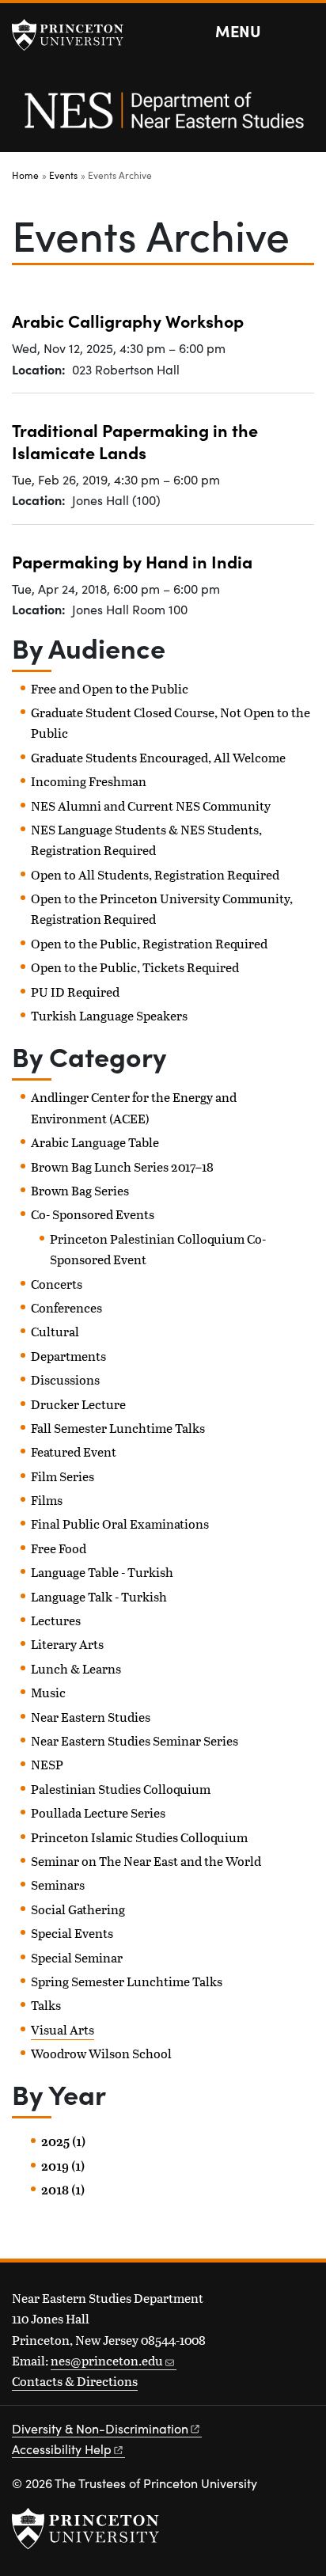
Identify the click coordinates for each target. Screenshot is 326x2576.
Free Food (59, 1548)
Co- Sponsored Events (93, 1214)
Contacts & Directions (75, 2381)
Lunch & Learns (76, 1668)
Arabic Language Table (95, 1142)
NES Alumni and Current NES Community (151, 805)
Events (63, 175)
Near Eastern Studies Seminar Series (135, 1740)
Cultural (55, 1331)
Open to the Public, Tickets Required (135, 967)
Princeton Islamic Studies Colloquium (139, 1837)
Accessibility (62, 2449)
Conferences (66, 1307)
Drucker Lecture (78, 1404)
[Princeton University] (75, 35)
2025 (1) (63, 2141)
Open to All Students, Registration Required (155, 874)
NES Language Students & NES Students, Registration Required (146, 840)
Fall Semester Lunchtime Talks (118, 1428)
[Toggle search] (304, 32)
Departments (68, 1356)
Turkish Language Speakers (109, 1015)
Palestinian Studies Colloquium (121, 1789)
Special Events (72, 1933)
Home (25, 175)
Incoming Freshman (89, 781)
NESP (47, 1764)
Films (47, 1500)
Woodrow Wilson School (101, 2053)
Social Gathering (78, 1909)
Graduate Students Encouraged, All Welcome (158, 757)
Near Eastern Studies (91, 1717)
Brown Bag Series (80, 1190)
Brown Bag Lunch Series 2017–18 (122, 1166)
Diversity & (100, 2428)
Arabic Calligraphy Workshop (128, 321)
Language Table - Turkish (102, 1572)
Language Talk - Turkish (99, 1596)
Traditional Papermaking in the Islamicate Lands (135, 441)
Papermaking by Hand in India (132, 561)
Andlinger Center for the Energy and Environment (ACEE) (134, 1107)
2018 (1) (63, 2190)
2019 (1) (63, 2166)
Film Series (63, 1476)
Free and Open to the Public (110, 688)
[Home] (163, 119)
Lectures (56, 1620)
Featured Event (74, 1451)
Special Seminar (77, 1957)
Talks (46, 2005)
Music (48, 1692)
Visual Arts (63, 2029)
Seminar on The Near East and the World (146, 1861)
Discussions (65, 1379)
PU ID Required (75, 992)
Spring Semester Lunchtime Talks (127, 1981)
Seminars (58, 1885)
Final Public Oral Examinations (120, 1524)
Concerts (57, 1284)
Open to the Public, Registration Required (149, 943)
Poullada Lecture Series (98, 1812)
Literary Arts (67, 1644)
